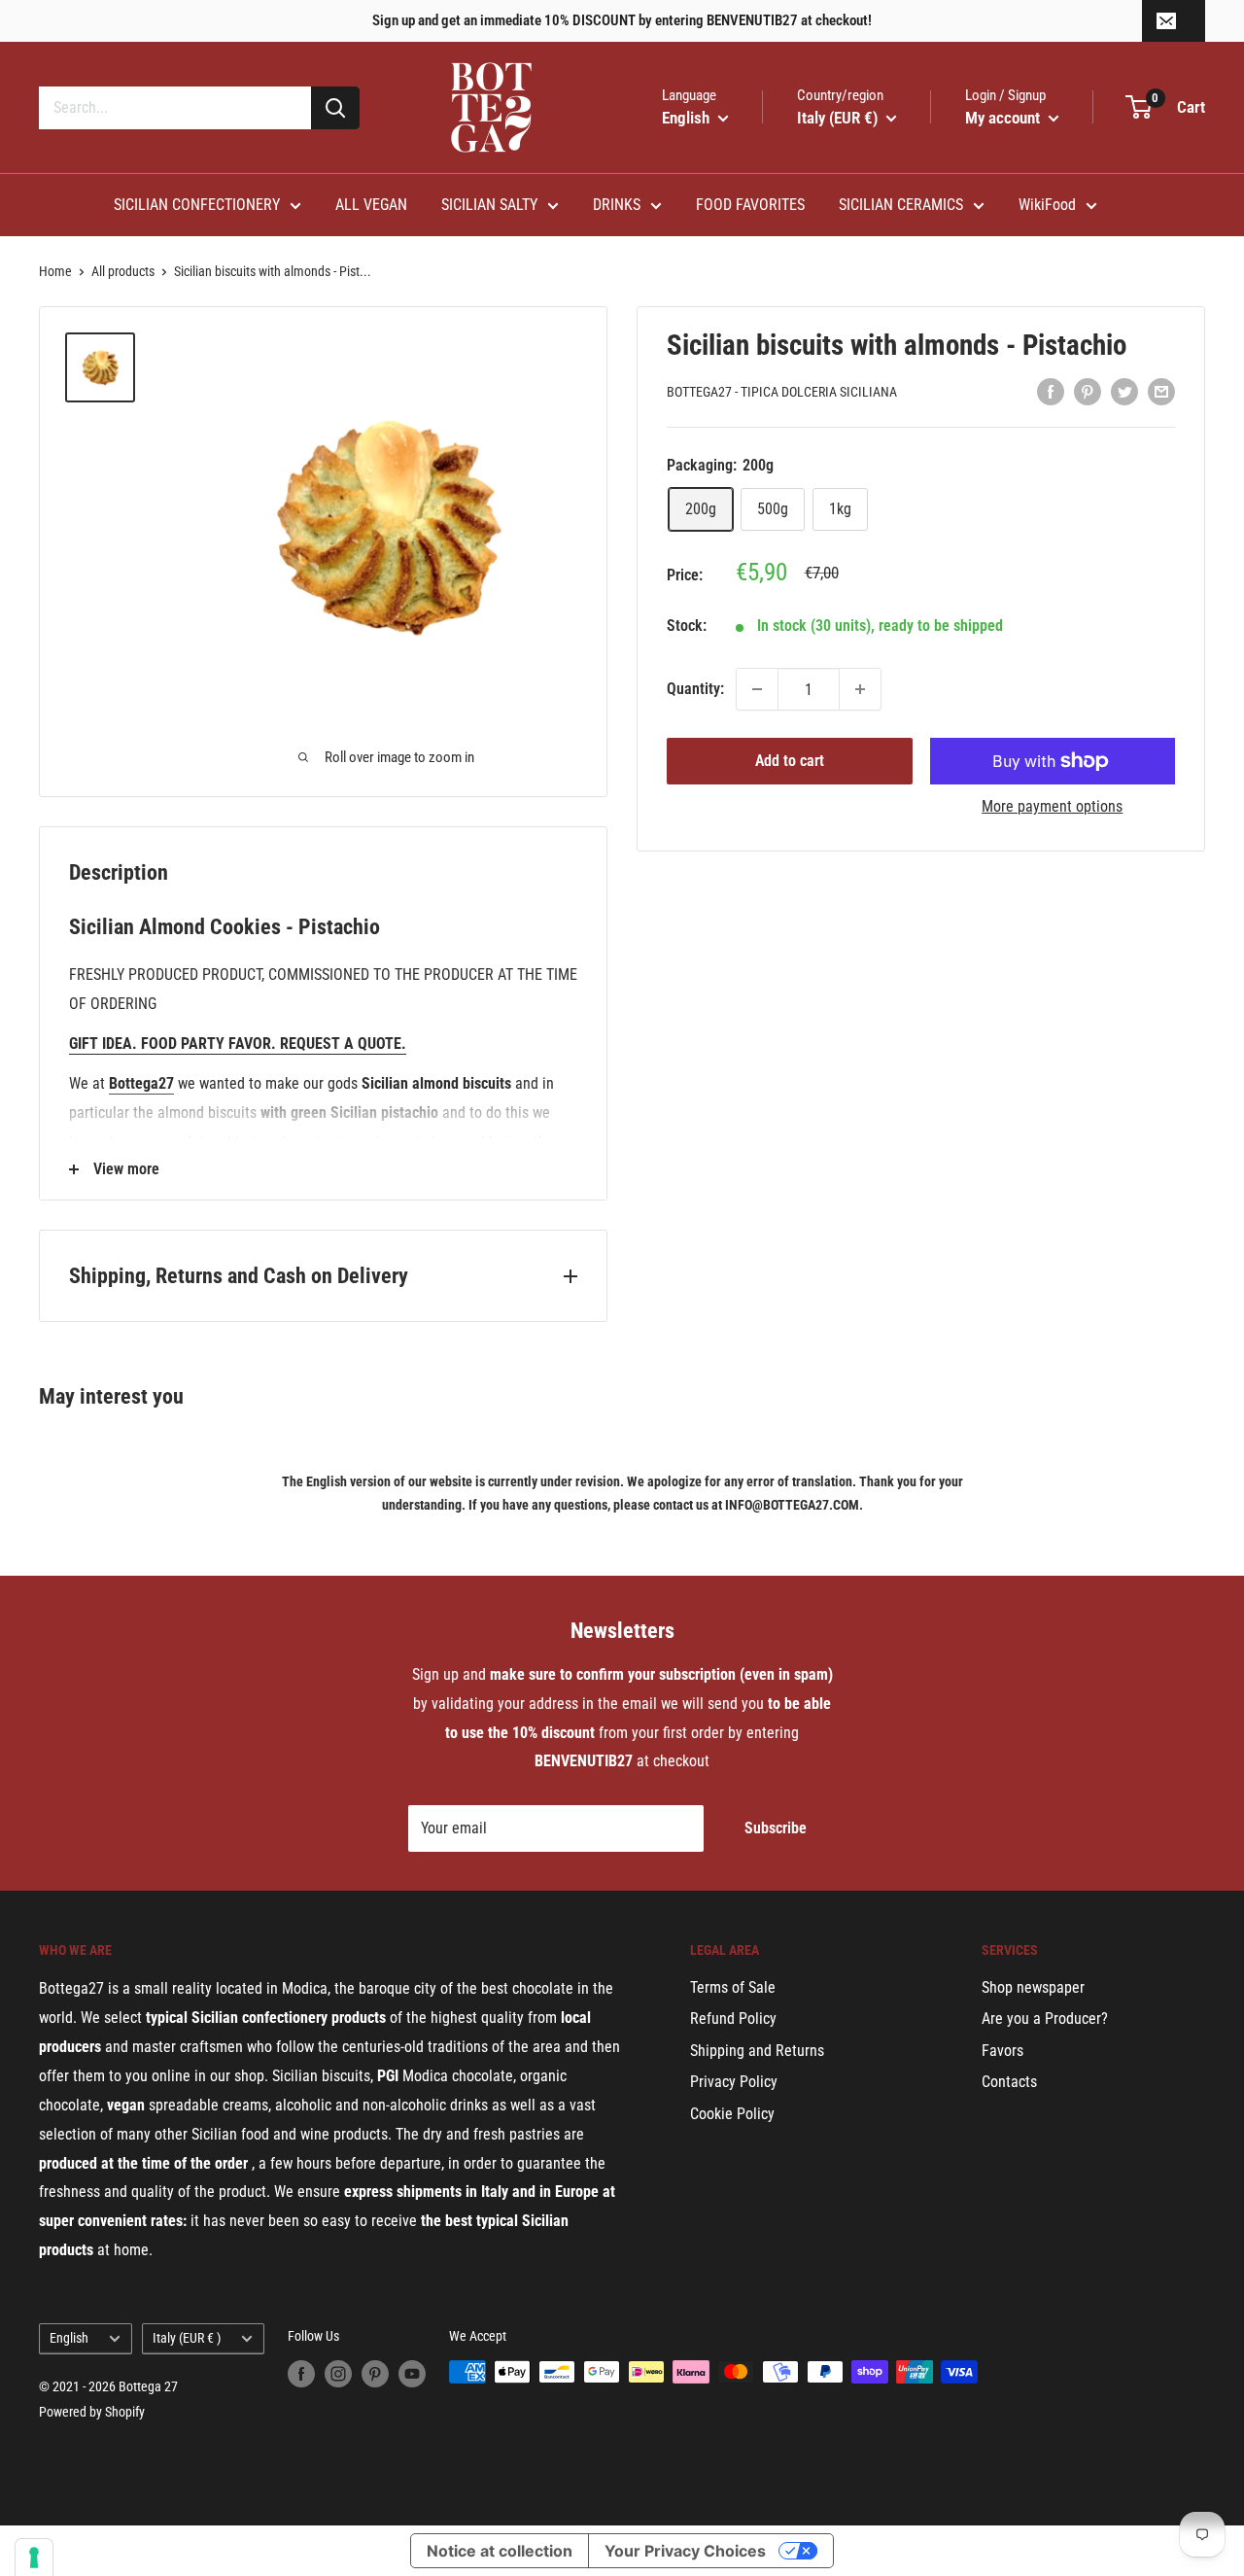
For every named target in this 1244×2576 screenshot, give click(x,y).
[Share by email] (1161, 391)
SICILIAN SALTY (489, 205)
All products (123, 271)
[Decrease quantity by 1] (757, 689)
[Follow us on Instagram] (338, 2374)
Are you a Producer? (1045, 2019)
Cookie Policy (732, 2114)
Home (55, 271)
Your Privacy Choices (685, 2551)
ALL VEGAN (371, 205)
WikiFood (1047, 205)
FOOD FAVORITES (750, 205)
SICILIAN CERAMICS (901, 205)
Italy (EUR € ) (187, 2338)
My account (1004, 118)
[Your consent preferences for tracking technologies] (34, 2558)
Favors (1002, 2051)
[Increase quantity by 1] (860, 689)
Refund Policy (733, 2019)
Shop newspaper (1033, 1987)
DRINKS (617, 205)
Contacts (1009, 2082)
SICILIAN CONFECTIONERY (197, 205)
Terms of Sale (733, 1987)
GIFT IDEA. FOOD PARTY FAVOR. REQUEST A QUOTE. (238, 1044)
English (69, 2338)
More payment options (1052, 806)
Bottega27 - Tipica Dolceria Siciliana (782, 393)
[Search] (335, 108)
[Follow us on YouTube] (412, 2374)
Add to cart (790, 761)
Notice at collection (500, 2551)
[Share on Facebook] (1051, 391)
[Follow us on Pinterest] (375, 2374)
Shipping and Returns (757, 2051)
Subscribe (776, 1828)
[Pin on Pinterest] (1088, 391)
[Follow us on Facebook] (301, 2374)
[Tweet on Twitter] (1124, 391)
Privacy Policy (734, 2082)
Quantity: (695, 689)
